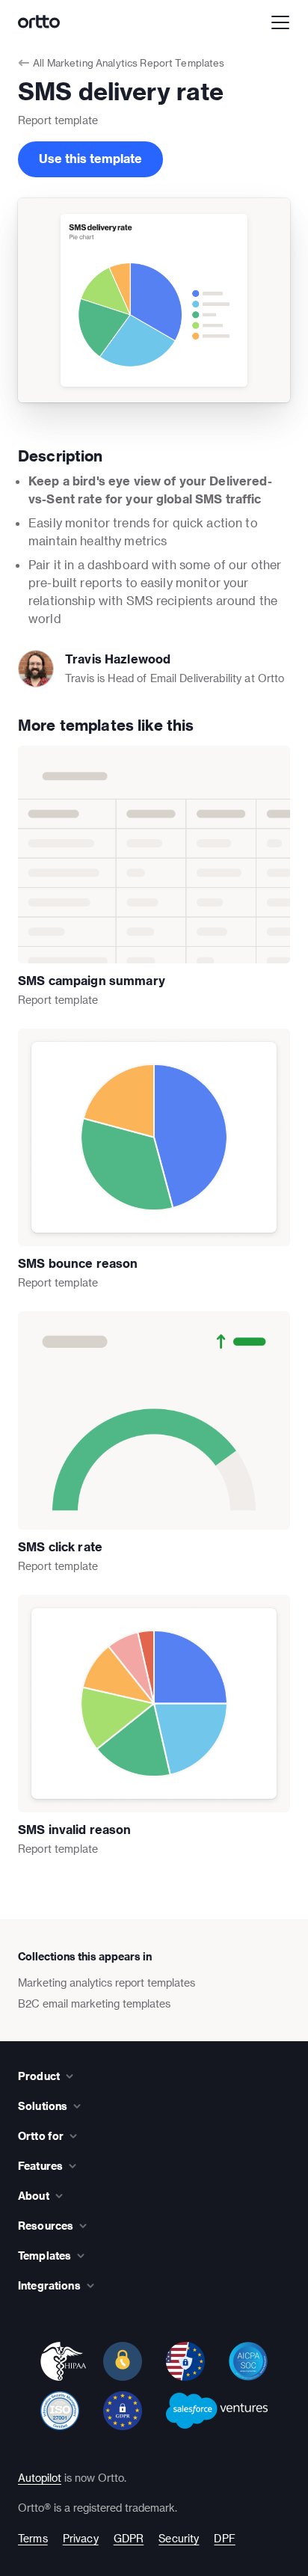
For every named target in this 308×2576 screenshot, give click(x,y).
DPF (224, 2538)
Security (179, 2538)
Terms (33, 2538)
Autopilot (40, 2478)
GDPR (129, 2538)
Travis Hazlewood (118, 659)
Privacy (81, 2538)
